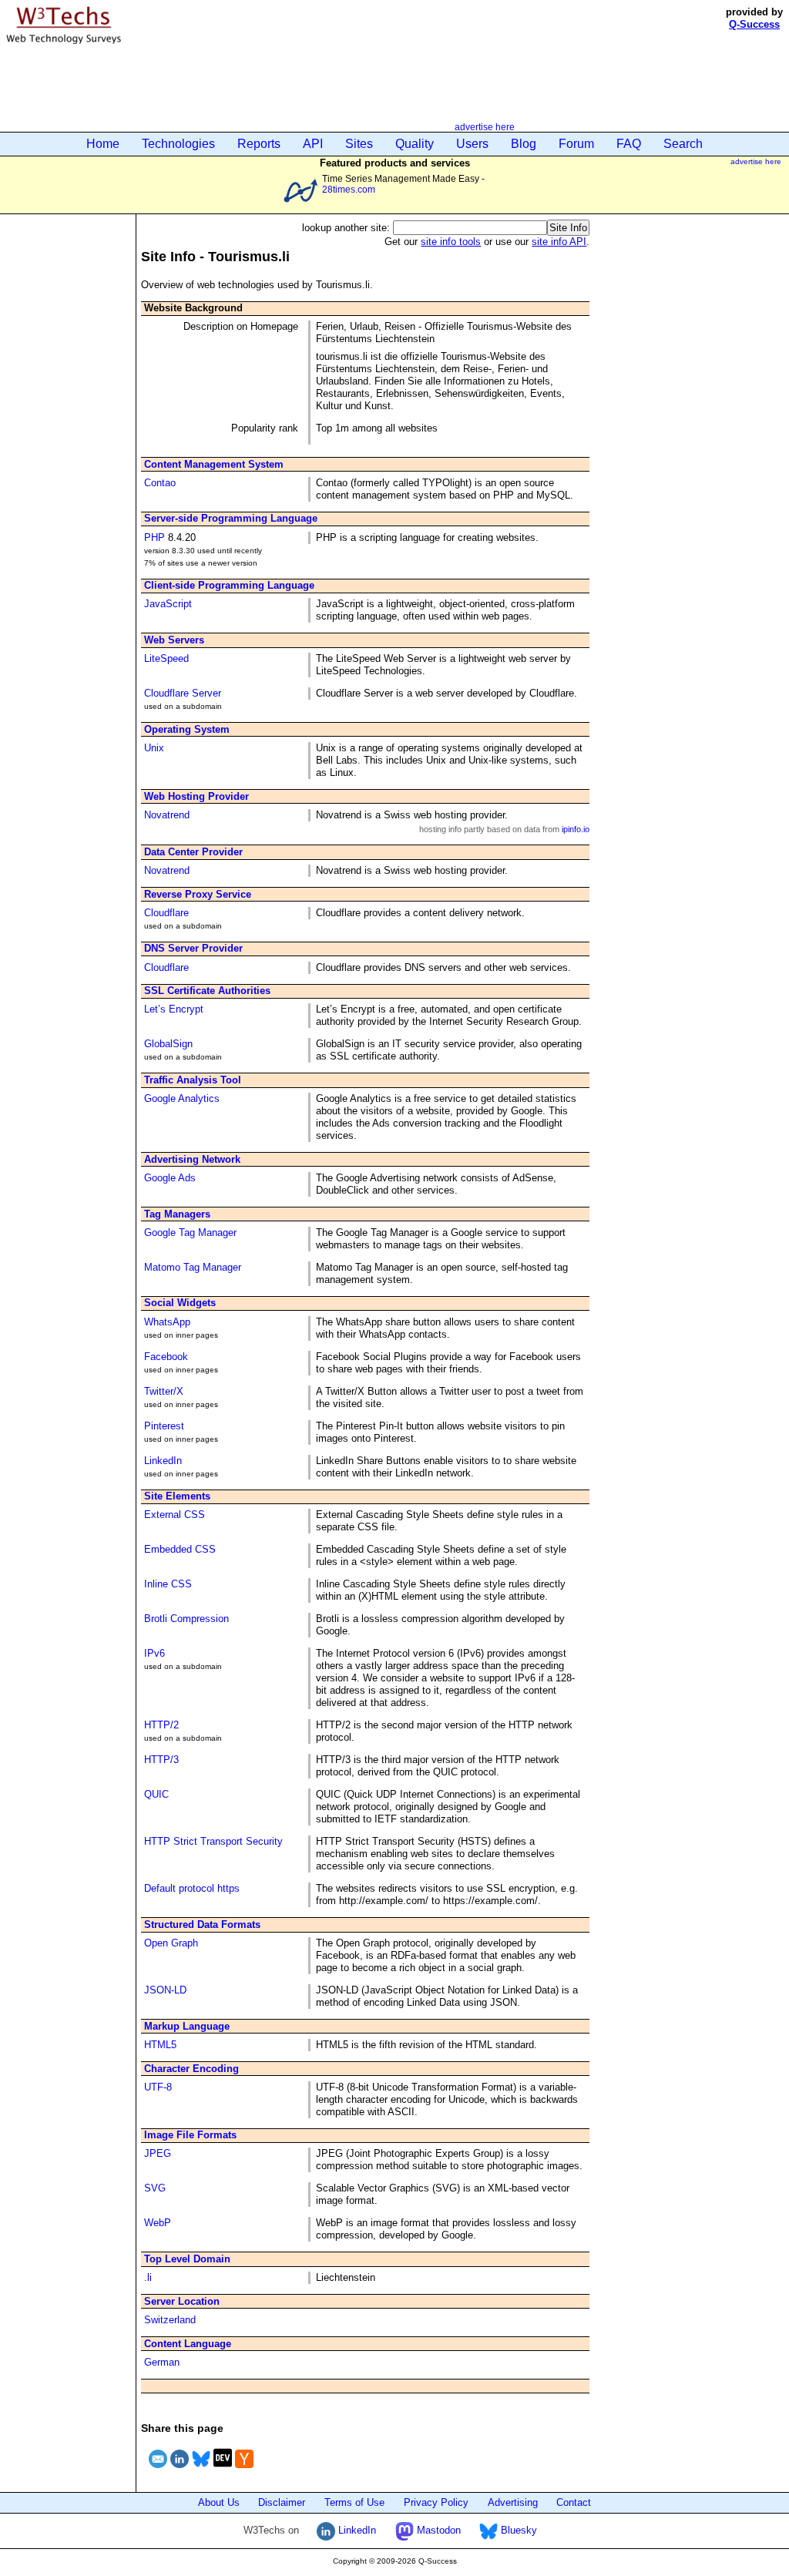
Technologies (178, 144)
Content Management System (214, 464)
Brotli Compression (186, 1619)
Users (472, 144)
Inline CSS (168, 1584)
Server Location (182, 2301)
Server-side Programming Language (231, 518)
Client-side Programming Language (229, 585)
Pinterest (164, 1426)
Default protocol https (192, 1888)
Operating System (187, 729)
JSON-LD (165, 1990)
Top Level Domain (187, 2259)
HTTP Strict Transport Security (213, 1841)
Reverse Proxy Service (198, 894)
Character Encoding (191, 2069)
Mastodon (437, 2530)
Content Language (188, 2344)
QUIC (156, 1794)
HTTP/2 (161, 1725)
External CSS (175, 1515)
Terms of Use (354, 2502)
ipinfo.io (576, 829)
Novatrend (167, 815)
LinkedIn (163, 1461)
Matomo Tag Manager (193, 1267)
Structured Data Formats (202, 1924)
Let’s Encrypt (174, 1009)
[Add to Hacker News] (244, 2470)
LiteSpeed (166, 658)
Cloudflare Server (183, 693)
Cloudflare (166, 913)
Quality (415, 144)
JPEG (158, 2153)
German (162, 2362)
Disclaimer (282, 2502)
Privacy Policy (436, 2502)
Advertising (513, 2502)
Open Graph (171, 1943)
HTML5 (160, 2045)
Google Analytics (182, 1098)
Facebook (166, 1357)
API (313, 144)
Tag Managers (177, 1214)
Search (683, 144)
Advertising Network (192, 1159)
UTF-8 (158, 2087)
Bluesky (517, 2530)
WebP (158, 2223)
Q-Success (754, 24)
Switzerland (170, 2320)
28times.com (349, 189)
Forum (576, 144)
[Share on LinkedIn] (180, 2470)
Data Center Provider (193, 852)
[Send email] (158, 2470)
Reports (259, 144)
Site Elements (177, 1496)
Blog (524, 144)
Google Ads (170, 1178)
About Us (219, 2502)
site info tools (451, 242)
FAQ (629, 144)
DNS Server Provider (193, 948)
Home (103, 144)
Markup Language (187, 2026)
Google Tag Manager (190, 1233)
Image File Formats (190, 2135)
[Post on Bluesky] (201, 2470)
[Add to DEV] (223, 2470)
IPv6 (154, 1653)
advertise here (485, 127)
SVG (155, 2188)
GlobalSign (168, 1044)
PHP (154, 537)
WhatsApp (167, 1322)
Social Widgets (180, 1303)
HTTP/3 (161, 1760)
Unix (154, 748)
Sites (359, 144)
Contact (574, 2502)
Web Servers (174, 640)
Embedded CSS (180, 1549)
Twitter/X (164, 1391)
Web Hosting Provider (196, 796)
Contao (160, 483)
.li (148, 2277)
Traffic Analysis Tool (193, 1080)
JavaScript (168, 604)
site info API (559, 242)
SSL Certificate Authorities (207, 991)
